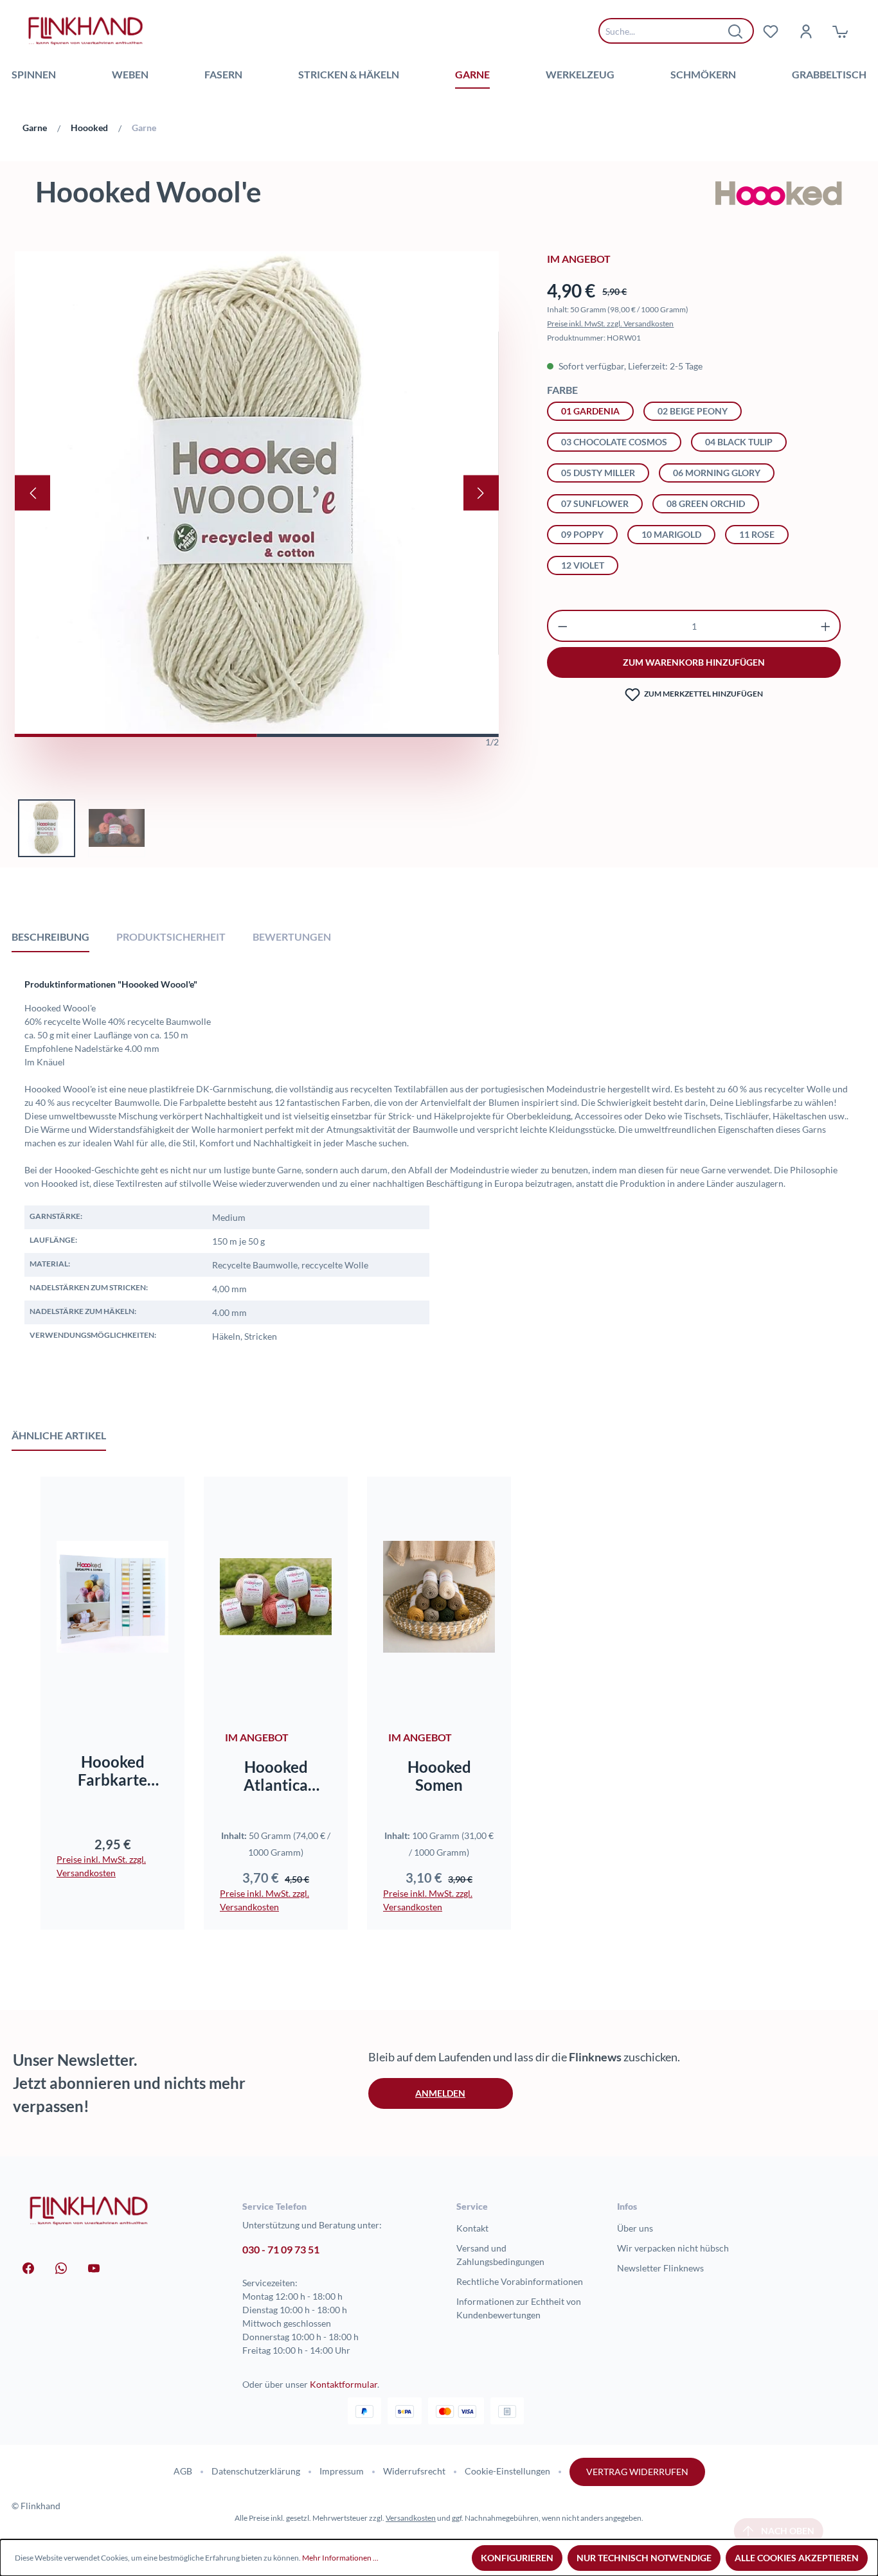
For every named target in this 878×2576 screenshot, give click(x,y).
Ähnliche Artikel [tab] (59, 1435)
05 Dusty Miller (598, 473)
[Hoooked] (779, 194)
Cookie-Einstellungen (507, 2471)
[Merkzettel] (771, 31)
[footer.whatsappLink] (61, 2267)
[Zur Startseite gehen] (85, 31)
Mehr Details (282, 1695)
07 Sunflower (595, 503)
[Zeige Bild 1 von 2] (136, 735)
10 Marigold (671, 534)
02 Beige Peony (693, 411)
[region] (257, 554)
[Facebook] (28, 2267)
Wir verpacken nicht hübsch (673, 2248)
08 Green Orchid (706, 503)
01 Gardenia (590, 411)
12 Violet (583, 565)
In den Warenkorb (113, 1695)
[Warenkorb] (840, 31)
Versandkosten (411, 2518)
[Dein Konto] (805, 31)
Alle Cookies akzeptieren (797, 2558)
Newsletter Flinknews (660, 2268)
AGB (183, 2471)
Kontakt (472, 2228)
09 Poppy (582, 534)
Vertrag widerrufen (637, 2472)
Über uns (635, 2228)
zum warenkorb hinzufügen (694, 662)
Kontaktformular (344, 2384)
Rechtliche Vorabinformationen (520, 2281)
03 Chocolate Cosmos (614, 442)
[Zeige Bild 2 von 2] (377, 735)
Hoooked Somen (439, 1776)
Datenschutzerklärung (256, 2471)
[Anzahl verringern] (563, 626)
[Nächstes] (481, 493)
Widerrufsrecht (414, 2471)
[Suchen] (736, 31)
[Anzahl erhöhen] (826, 626)
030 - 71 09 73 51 (281, 2249)
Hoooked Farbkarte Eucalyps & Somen (112, 1771)
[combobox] (667, 31)
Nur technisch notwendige (644, 2558)
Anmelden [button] (440, 2093)
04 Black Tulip (739, 442)
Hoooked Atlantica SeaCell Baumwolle (276, 1776)
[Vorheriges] (32, 493)
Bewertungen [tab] (292, 937)
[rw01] (257, 493)
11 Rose (757, 534)
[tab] (50, 936)
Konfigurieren (517, 2558)
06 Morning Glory (717, 473)
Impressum (342, 2471)
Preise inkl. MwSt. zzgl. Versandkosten (610, 324)
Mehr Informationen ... (340, 2558)
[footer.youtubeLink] (94, 2267)
